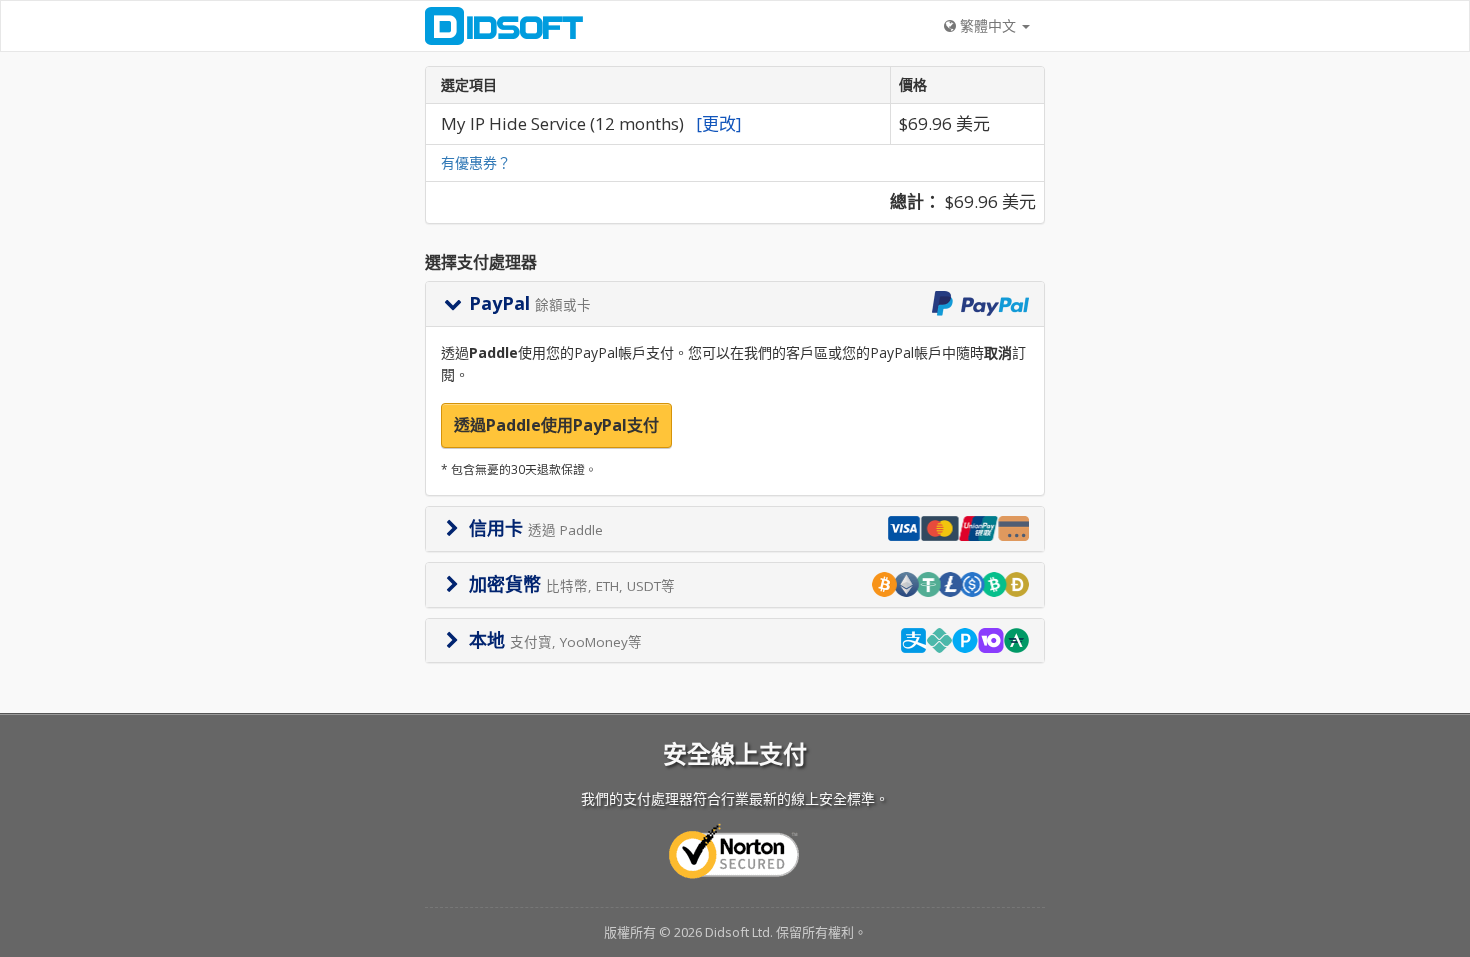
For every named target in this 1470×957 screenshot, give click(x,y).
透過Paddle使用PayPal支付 (556, 425)
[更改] (719, 123)
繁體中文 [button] (988, 25)
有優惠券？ (476, 162)
